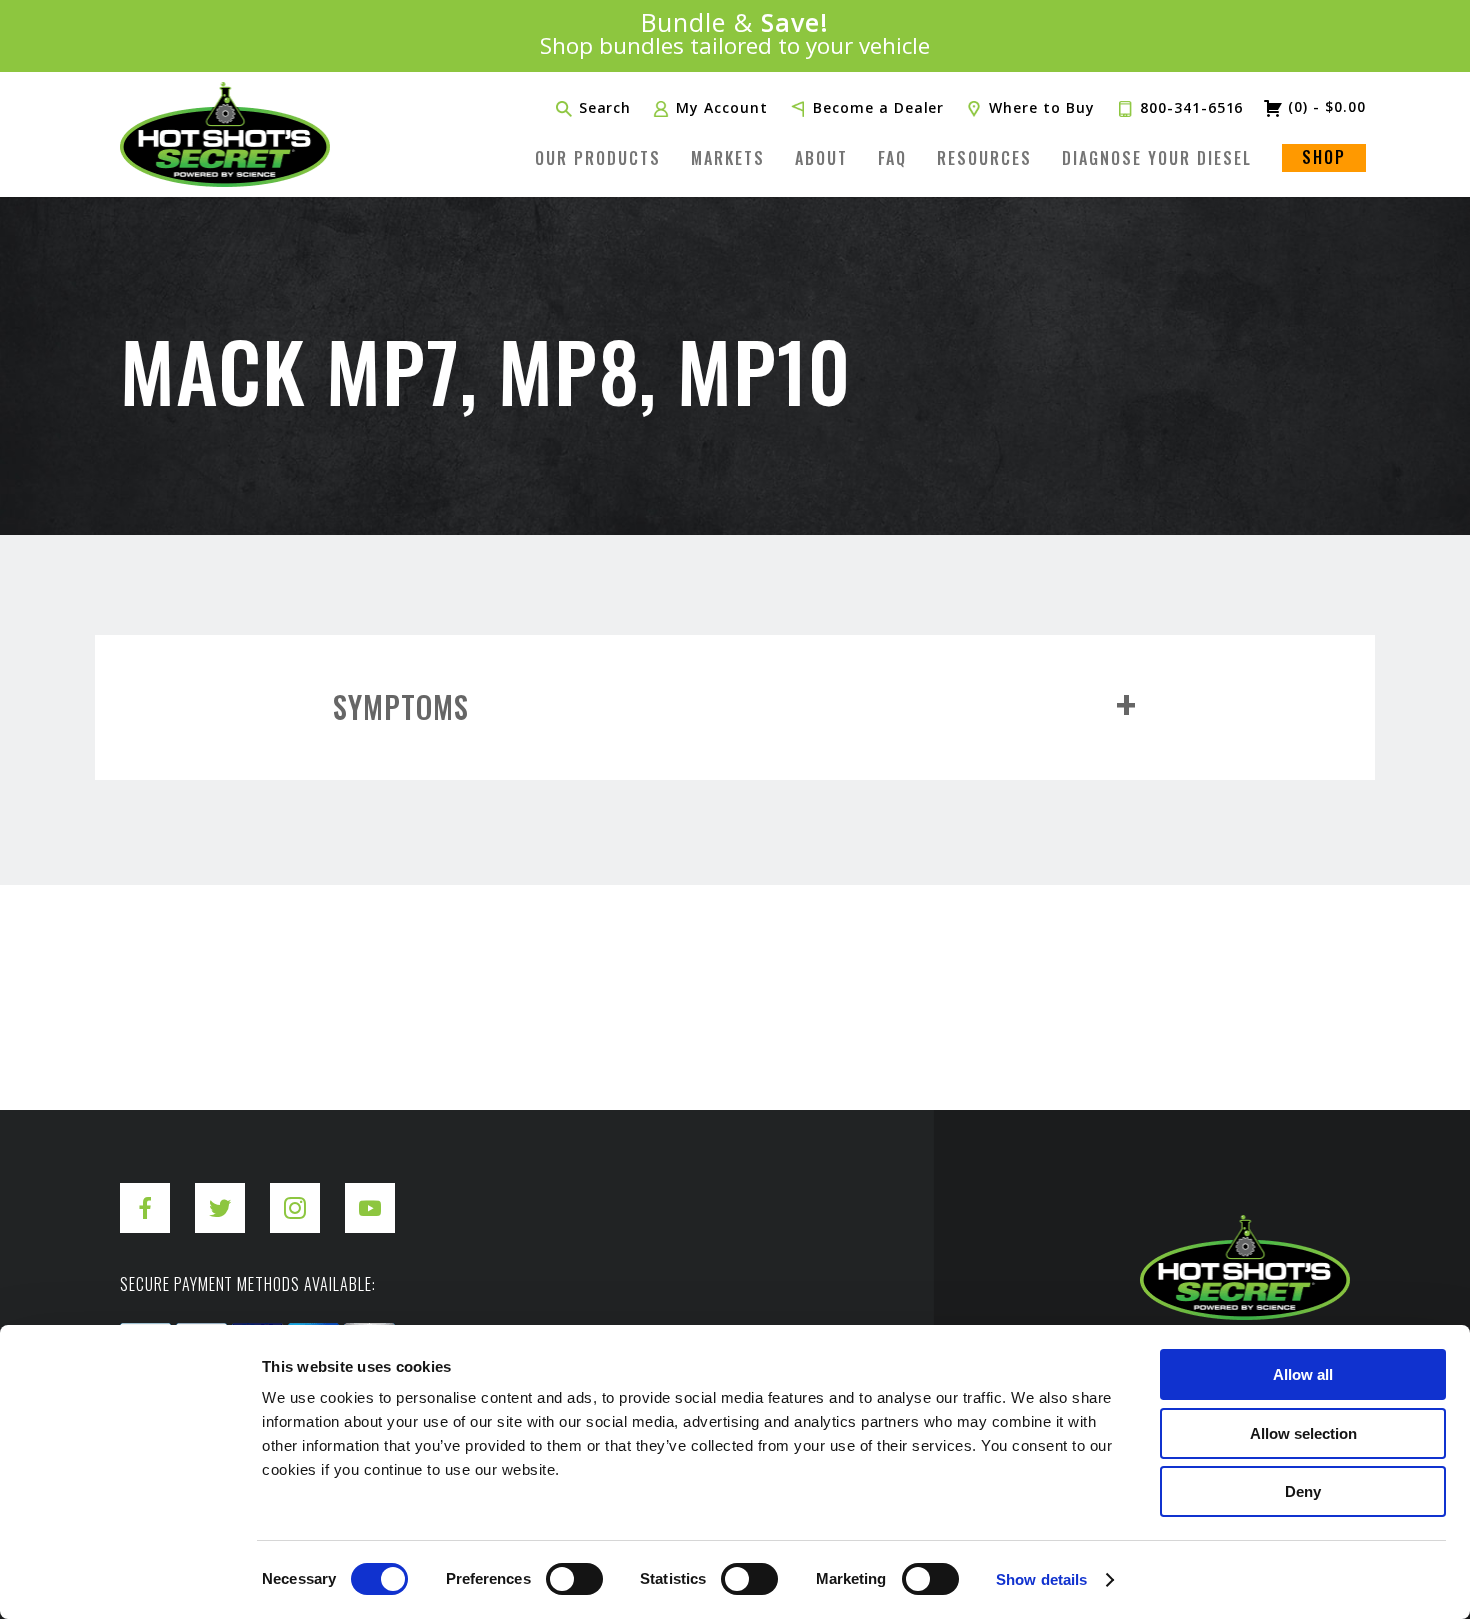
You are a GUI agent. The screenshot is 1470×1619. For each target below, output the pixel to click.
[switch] (574, 1579)
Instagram (295, 1192)
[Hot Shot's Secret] (225, 134)
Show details (1041, 1579)
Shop (1324, 157)
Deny (1303, 1491)
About (821, 158)
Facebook (145, 1192)
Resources (984, 158)
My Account (722, 108)
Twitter (220, 1192)
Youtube (370, 1192)
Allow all (1303, 1374)
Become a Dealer (878, 108)
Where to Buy (1042, 108)
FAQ (892, 158)
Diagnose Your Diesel (1157, 158)
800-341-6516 (1192, 108)
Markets (728, 158)
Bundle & (735, 35)
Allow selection (1303, 1433)
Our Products (598, 158)
